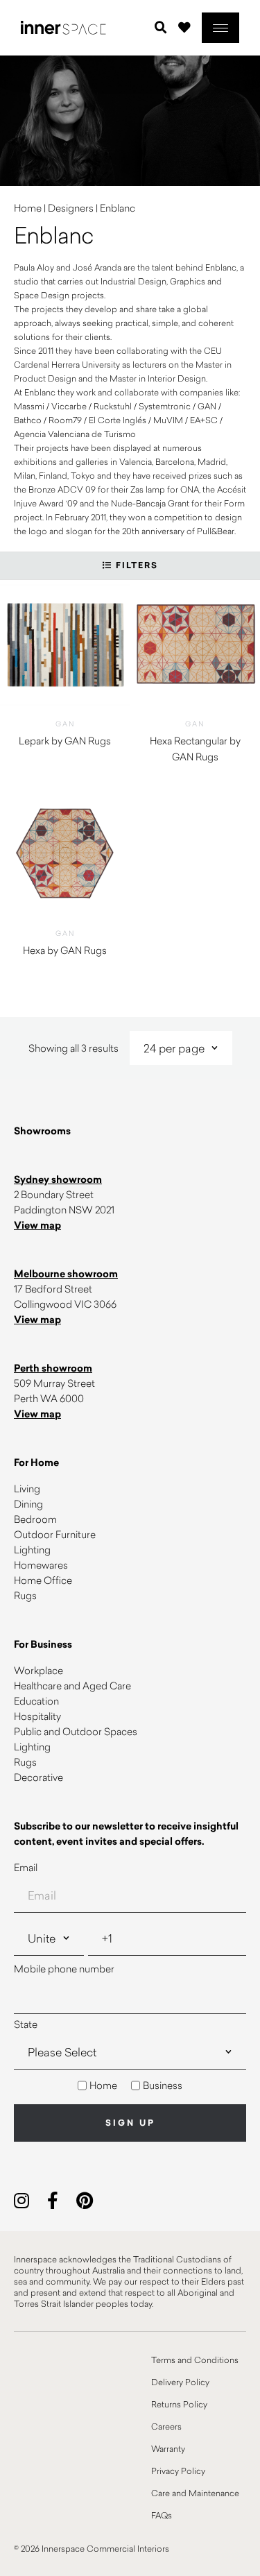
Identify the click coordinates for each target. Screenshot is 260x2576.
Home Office (43, 1580)
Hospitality (37, 1716)
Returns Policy (179, 2404)
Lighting (32, 1550)
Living (27, 1489)
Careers (166, 2426)
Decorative (38, 1777)
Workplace (38, 1670)
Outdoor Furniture (55, 1534)
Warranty (168, 2448)
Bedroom (35, 1519)
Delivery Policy (180, 2382)
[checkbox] (130, 2085)
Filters (135, 565)
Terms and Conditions (195, 2360)
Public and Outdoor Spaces (76, 1731)
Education (36, 1701)
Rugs (25, 1595)
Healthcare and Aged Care (72, 1686)
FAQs (162, 2515)
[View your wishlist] (184, 27)
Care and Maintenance (195, 2493)
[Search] (161, 28)
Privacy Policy (178, 2471)
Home (28, 208)
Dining (28, 1504)
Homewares (41, 1565)
